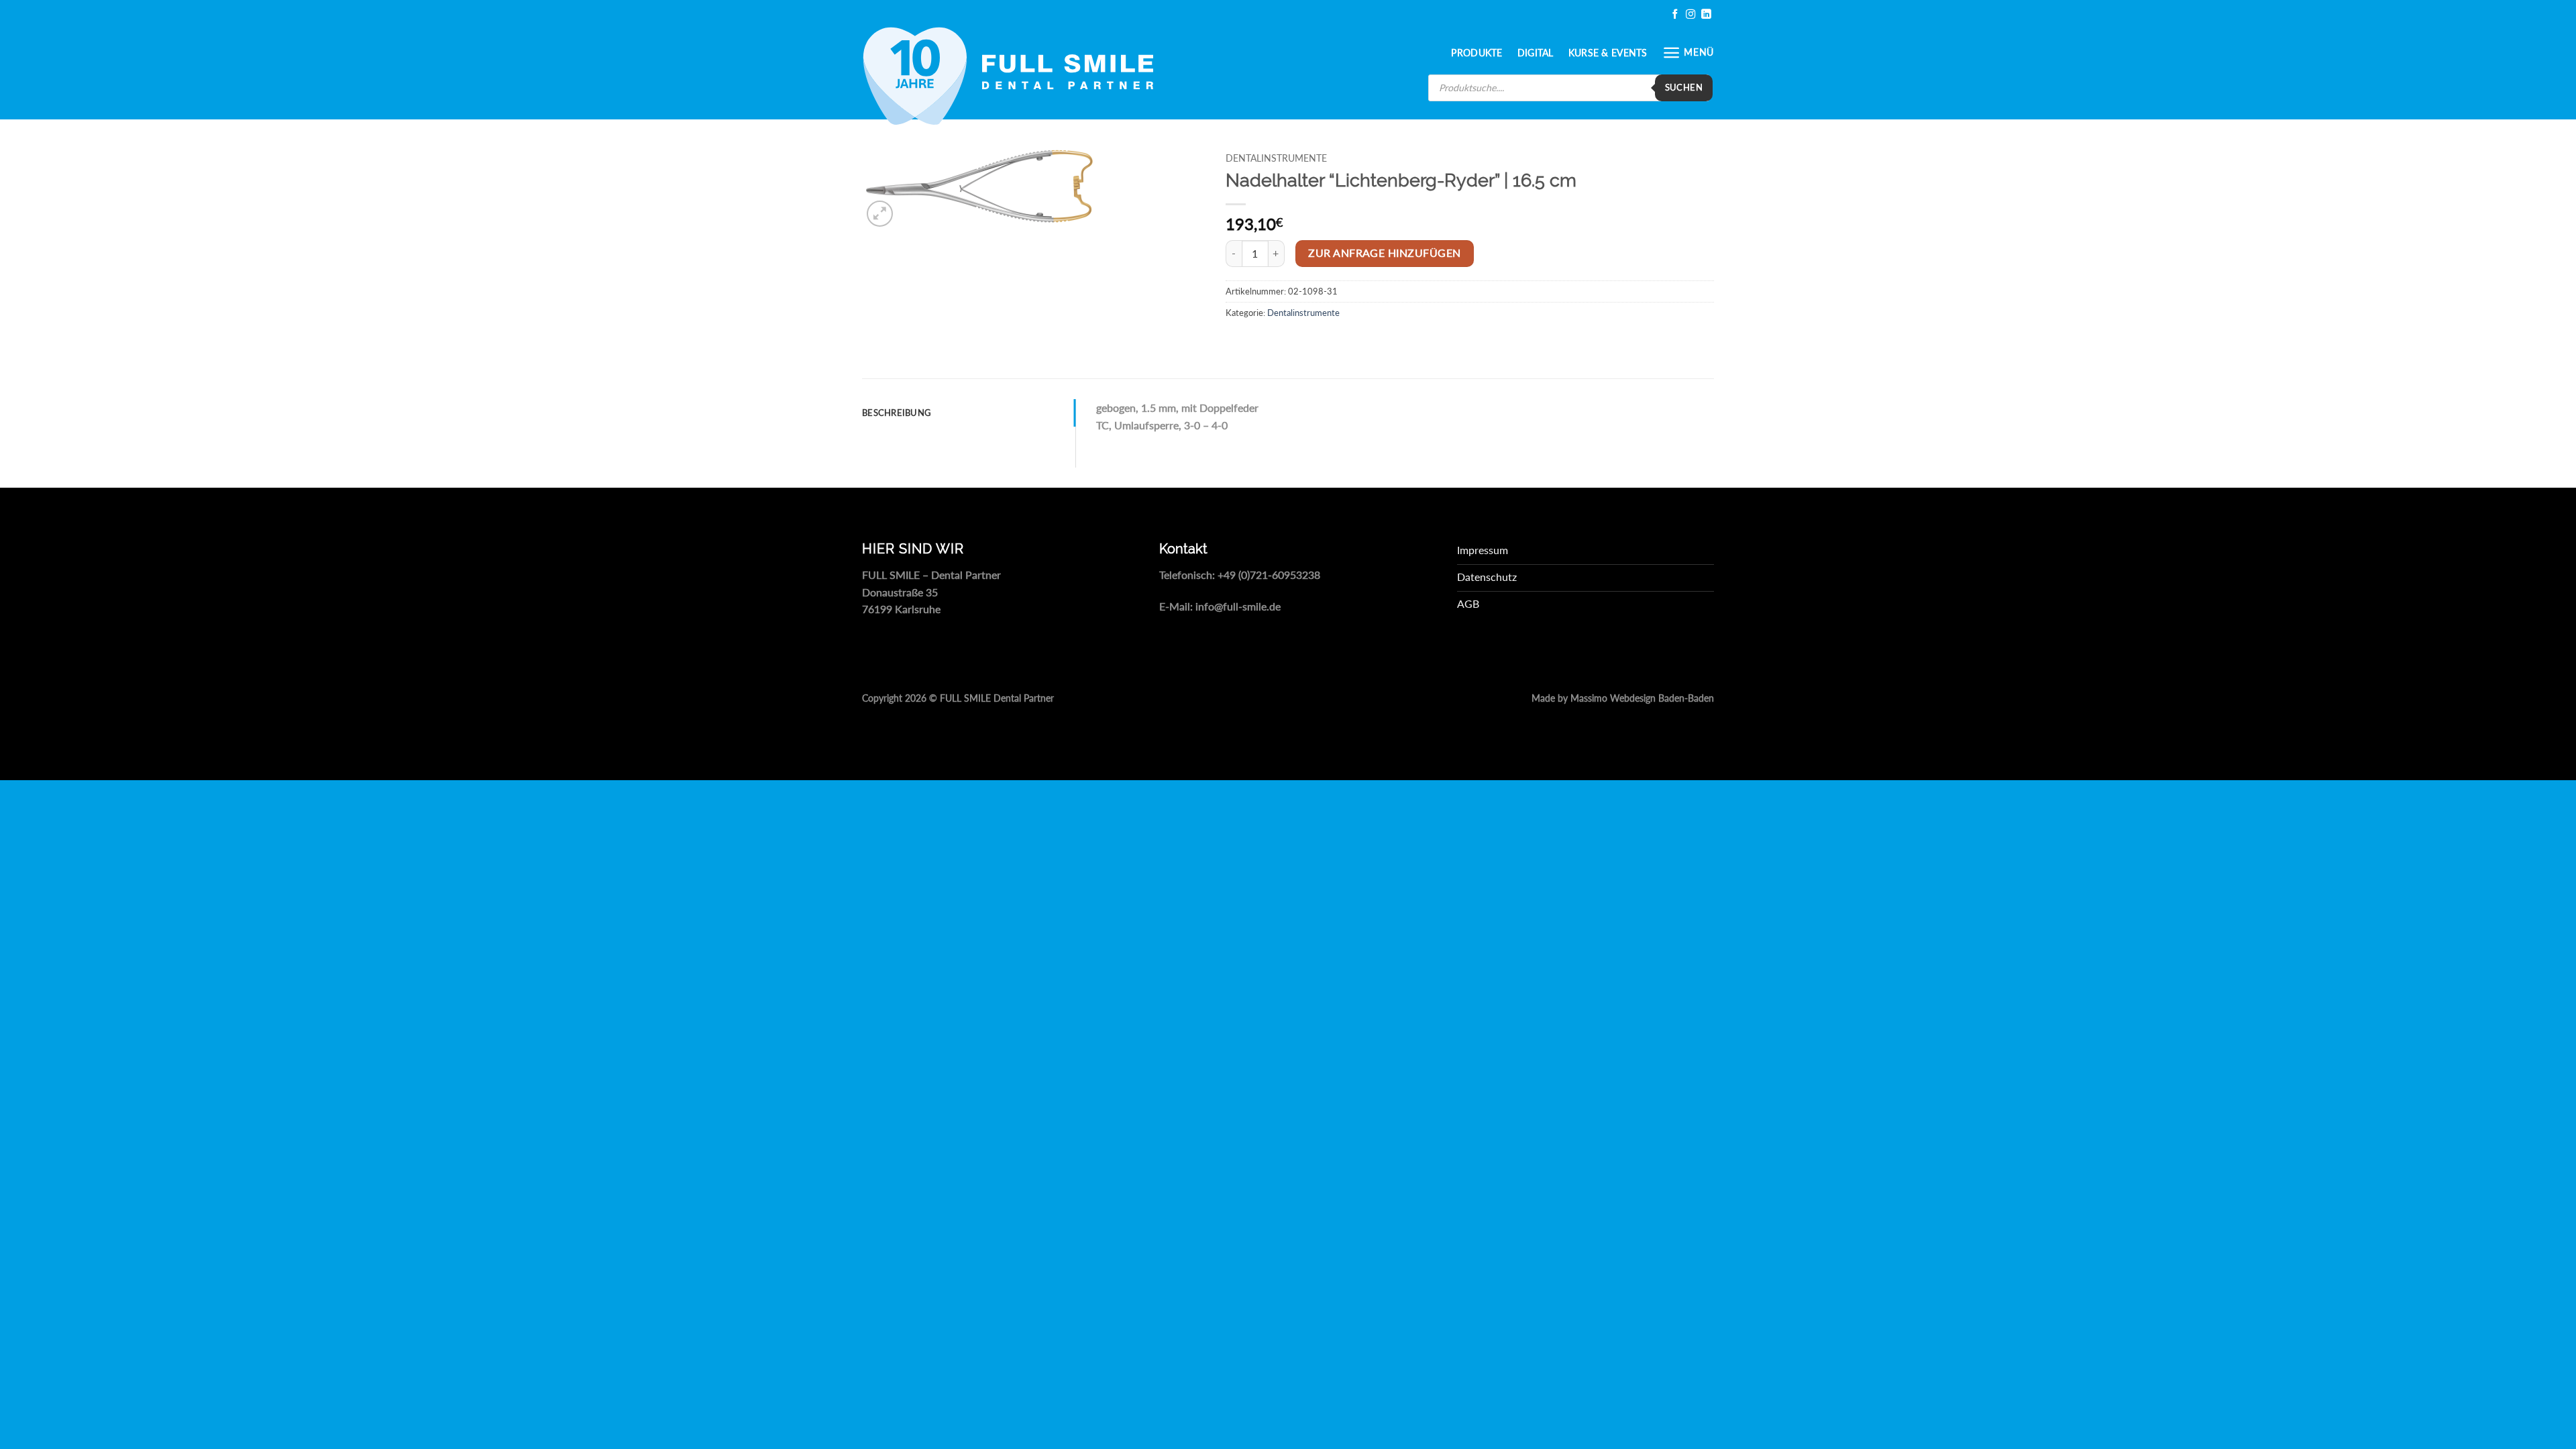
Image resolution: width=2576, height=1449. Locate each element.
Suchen (1684, 87)
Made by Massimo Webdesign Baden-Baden (1623, 698)
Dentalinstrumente (1276, 158)
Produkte (1477, 53)
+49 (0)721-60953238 (1269, 575)
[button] (1688, 53)
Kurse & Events (1608, 53)
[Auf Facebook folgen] (1675, 14)
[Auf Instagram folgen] (1690, 14)
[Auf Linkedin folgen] (1706, 14)
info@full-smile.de (1238, 606)
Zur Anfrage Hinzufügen (1384, 253)
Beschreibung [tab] (897, 413)
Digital (1536, 53)
